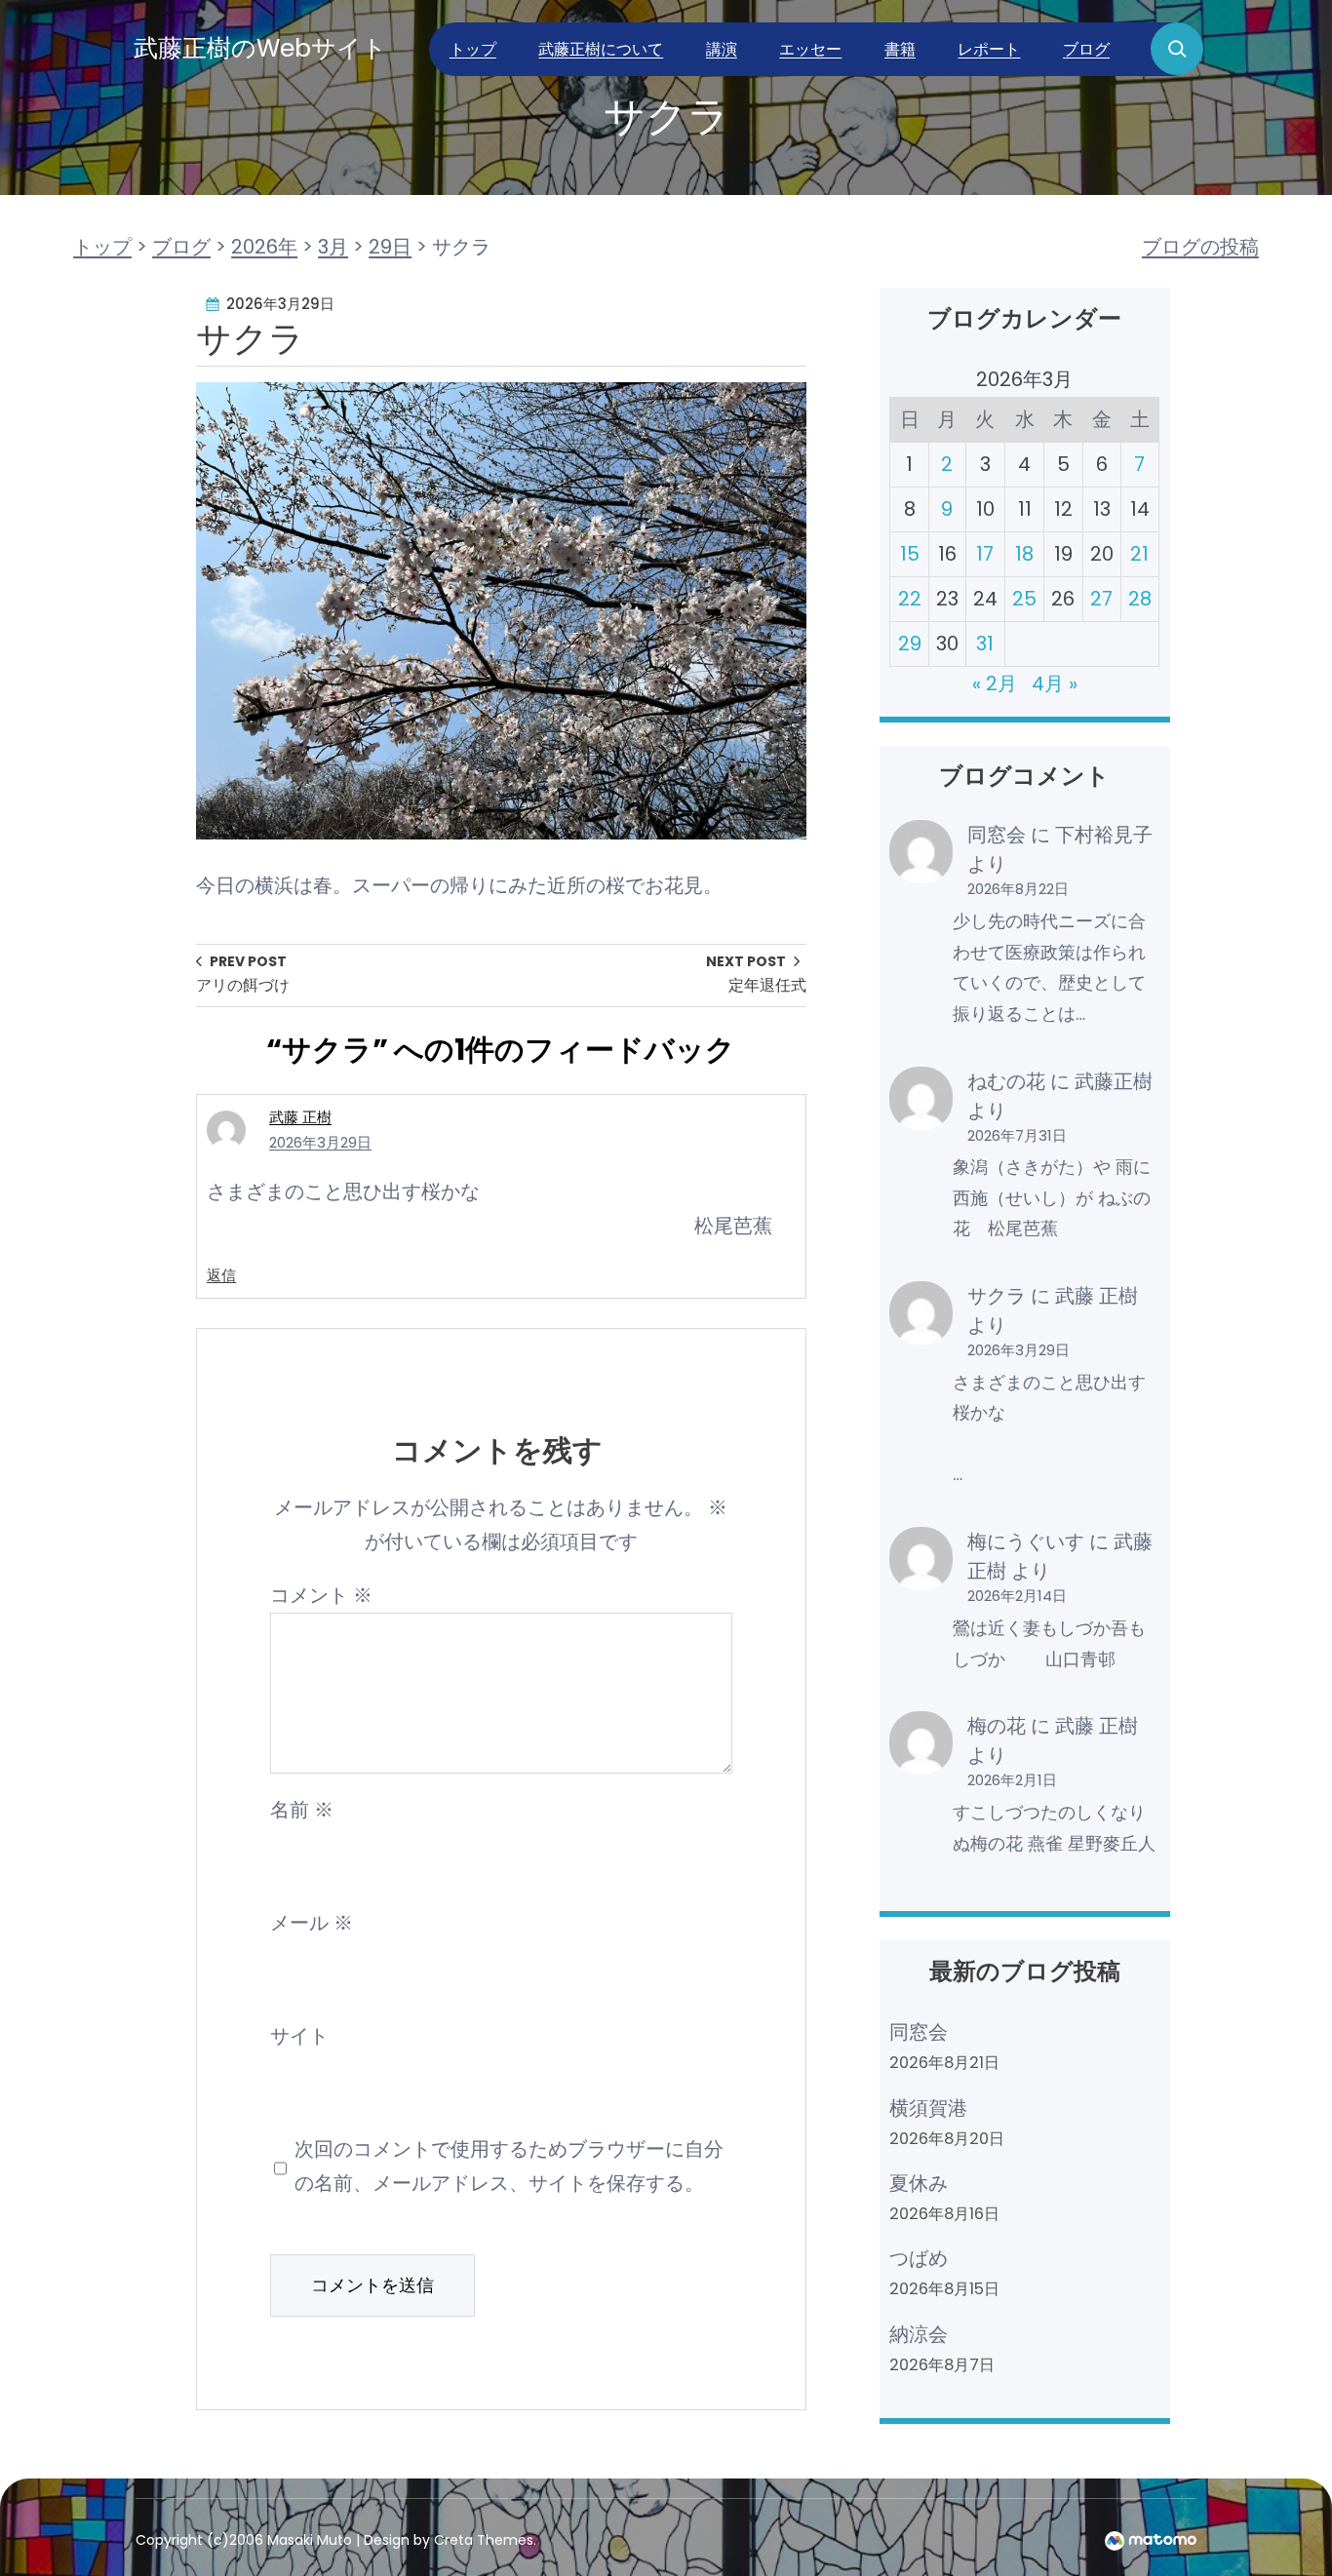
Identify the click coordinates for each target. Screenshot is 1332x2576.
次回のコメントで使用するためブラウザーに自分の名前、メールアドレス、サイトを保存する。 (509, 2166)
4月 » (1055, 683)
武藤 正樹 (300, 1117)
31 (985, 644)
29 (910, 644)
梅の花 (997, 1726)
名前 (302, 1810)
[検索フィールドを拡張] (1177, 49)
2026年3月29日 (320, 1142)
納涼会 (919, 2334)
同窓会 (997, 835)
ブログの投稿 (1200, 247)
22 (910, 599)
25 (1024, 599)
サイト (299, 2036)
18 (1024, 554)
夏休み (919, 2183)
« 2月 (995, 683)
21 (1139, 554)
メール (312, 1923)
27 (1101, 599)
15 (910, 554)
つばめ (919, 2258)
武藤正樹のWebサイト (260, 48)
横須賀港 (928, 2108)
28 (1140, 599)
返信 (221, 1275)
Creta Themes (484, 2540)
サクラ (997, 1296)
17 (985, 554)
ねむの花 (1006, 1081)
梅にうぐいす (1026, 1542)
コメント (321, 1595)
